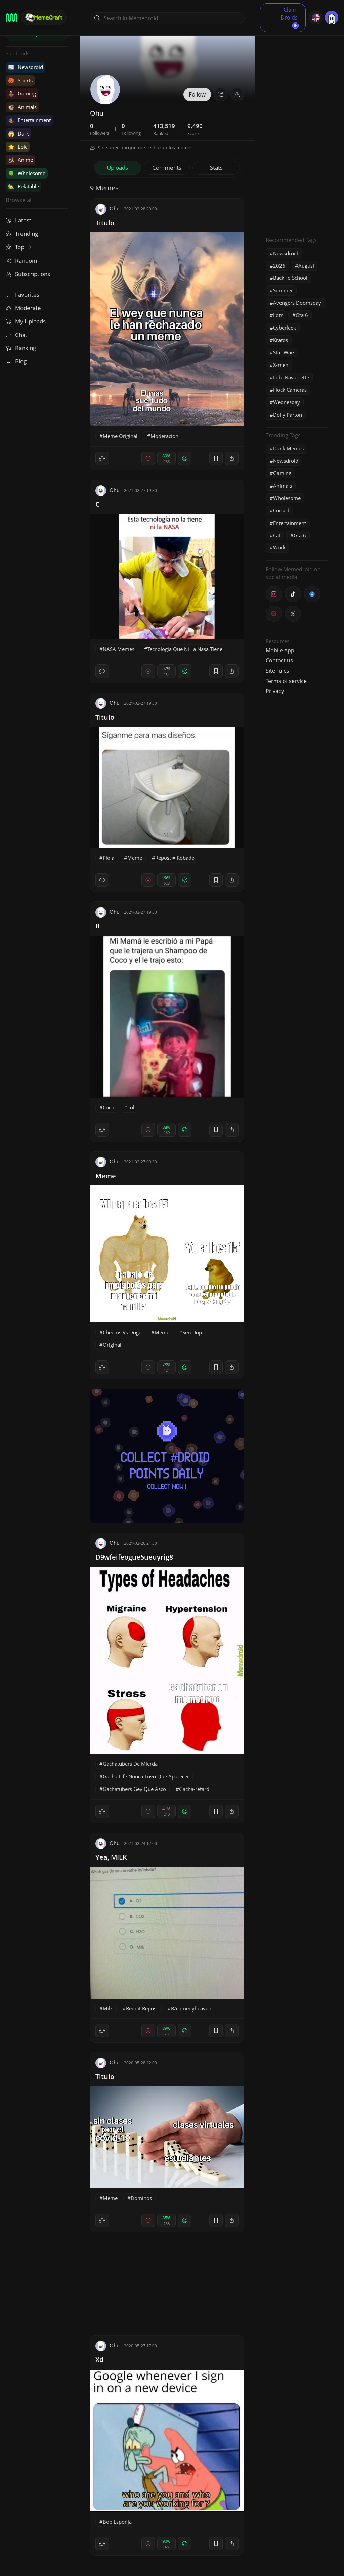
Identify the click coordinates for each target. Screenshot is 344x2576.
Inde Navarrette (291, 377)
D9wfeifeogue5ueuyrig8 (134, 1557)
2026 (279, 266)
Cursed (281, 510)
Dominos (141, 2198)
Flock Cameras (290, 390)
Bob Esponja (117, 2522)
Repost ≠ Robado (175, 858)
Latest (23, 220)
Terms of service (286, 681)
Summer (283, 290)
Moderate (28, 308)
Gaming (22, 93)
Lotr (278, 315)
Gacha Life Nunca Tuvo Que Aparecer (146, 1776)
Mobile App (280, 650)
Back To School (290, 278)
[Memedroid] (12, 17)
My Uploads (30, 321)
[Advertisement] (297, 126)
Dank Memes (288, 448)
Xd (99, 2360)
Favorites (27, 294)
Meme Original (120, 436)
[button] (237, 94)
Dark (18, 133)
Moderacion (164, 436)
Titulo (105, 223)
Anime (20, 160)
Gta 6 (302, 315)
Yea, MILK (111, 1857)
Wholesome (27, 173)
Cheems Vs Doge (122, 1332)
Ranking (26, 348)
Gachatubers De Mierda (130, 1764)
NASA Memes (119, 649)
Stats (216, 168)
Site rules (277, 671)
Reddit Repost (142, 2008)
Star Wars (284, 352)
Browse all (19, 200)
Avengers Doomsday (297, 303)
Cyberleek (285, 328)
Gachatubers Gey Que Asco (134, 1789)
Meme (135, 858)
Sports (20, 80)
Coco (109, 1107)
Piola (109, 858)
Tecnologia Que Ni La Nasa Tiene (185, 649)
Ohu (115, 208)
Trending (27, 234)
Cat (277, 535)
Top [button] (20, 247)
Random (26, 260)
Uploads (117, 168)
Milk (108, 2008)
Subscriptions (33, 274)
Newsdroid (26, 67)
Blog (21, 361)
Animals (22, 107)
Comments (167, 168)
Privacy (275, 691)
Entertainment (29, 120)
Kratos (281, 340)
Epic (18, 147)
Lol (131, 1107)
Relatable (24, 186)
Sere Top (192, 1332)
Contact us (279, 660)
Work (279, 547)
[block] (232, 458)
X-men (281, 365)
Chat (21, 335)
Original (112, 1345)
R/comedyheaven (191, 2008)
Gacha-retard (194, 1789)
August (306, 266)
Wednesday (287, 402)
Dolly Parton (288, 415)
